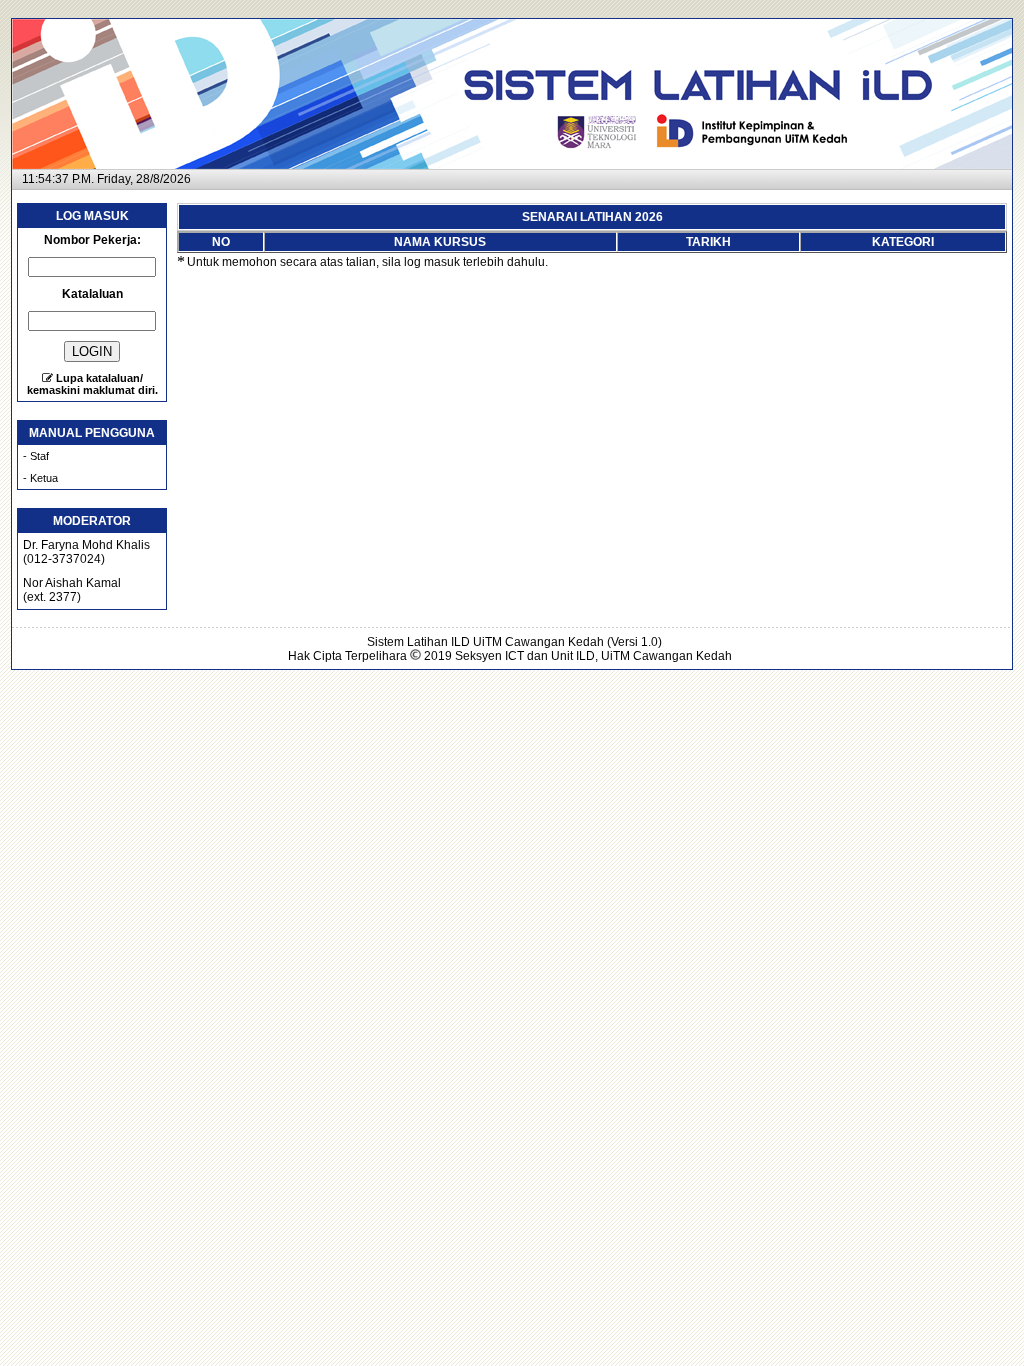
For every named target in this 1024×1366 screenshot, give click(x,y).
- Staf (36, 456)
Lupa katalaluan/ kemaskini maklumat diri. (92, 384)
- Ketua (40, 478)
